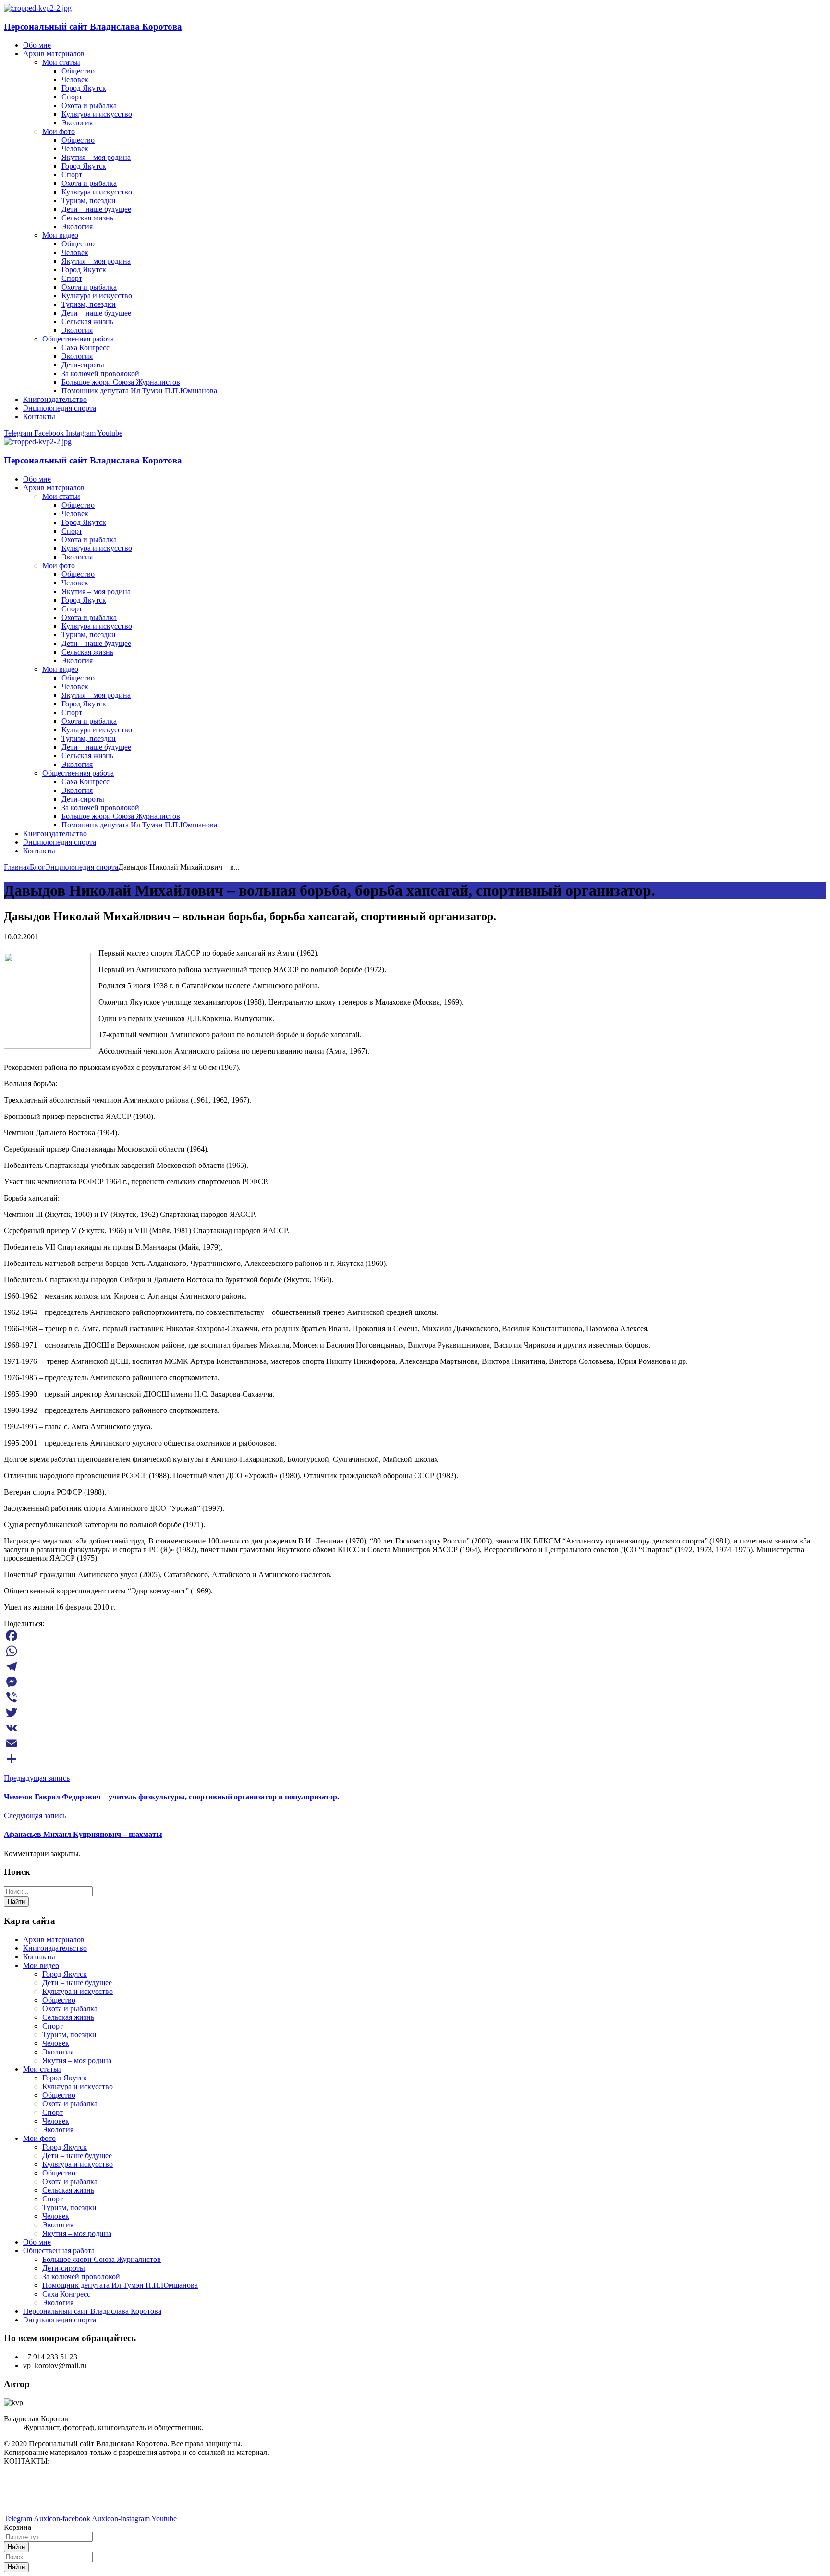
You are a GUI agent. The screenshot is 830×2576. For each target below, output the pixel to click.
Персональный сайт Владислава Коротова (93, 27)
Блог (37, 867)
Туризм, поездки (69, 2035)
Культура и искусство (78, 1991)
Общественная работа (59, 2251)
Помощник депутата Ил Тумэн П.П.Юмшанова (120, 2285)
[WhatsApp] (415, 1651)
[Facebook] (415, 1636)
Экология (58, 2052)
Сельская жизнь (68, 2017)
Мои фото (39, 2138)
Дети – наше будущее (77, 1983)
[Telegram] (415, 1666)
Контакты (39, 1957)
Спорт (53, 2026)
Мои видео (41, 1965)
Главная (17, 867)
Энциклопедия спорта (82, 867)
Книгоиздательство (55, 1948)
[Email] (415, 1743)
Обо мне (37, 2242)
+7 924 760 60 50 (31, 2502)
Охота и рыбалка (70, 2009)
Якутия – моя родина (77, 2060)
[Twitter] (415, 1713)
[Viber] (415, 1697)
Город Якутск (65, 1974)
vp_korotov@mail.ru (36, 2477)
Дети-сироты (64, 2268)
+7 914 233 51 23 (31, 2494)
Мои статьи (42, 2069)
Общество (59, 2000)
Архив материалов (54, 1939)
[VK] (415, 1728)
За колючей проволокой (81, 2277)
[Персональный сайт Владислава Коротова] (38, 8)
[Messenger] (415, 1682)
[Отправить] (415, 1759)
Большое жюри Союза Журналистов (102, 2259)
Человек (56, 2043)
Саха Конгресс (66, 2294)
